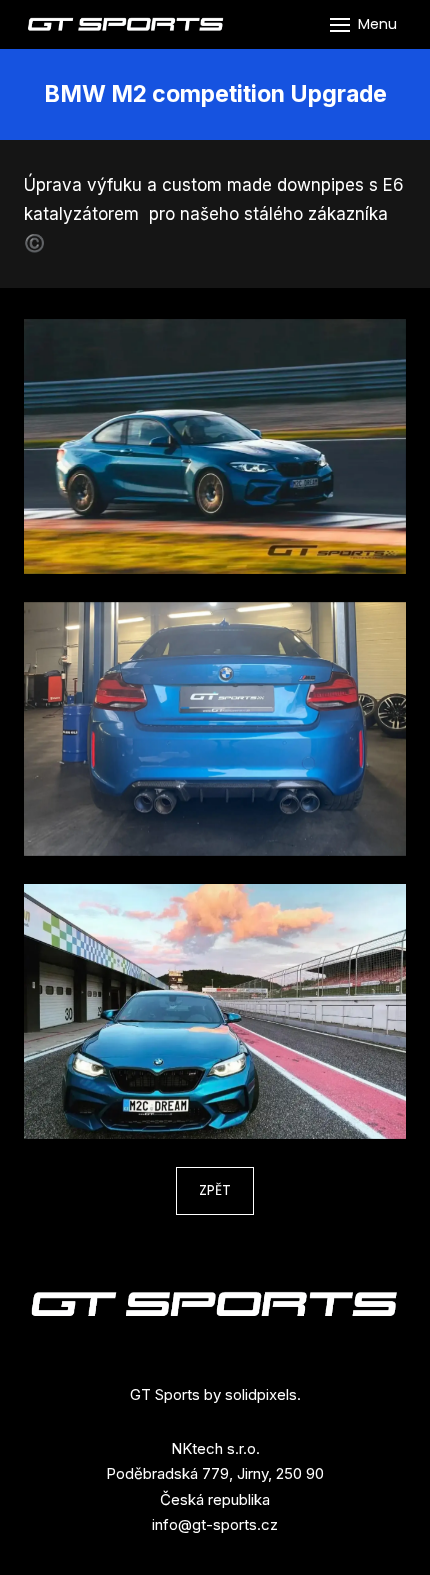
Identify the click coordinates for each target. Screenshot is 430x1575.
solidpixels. (263, 1394)
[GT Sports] (126, 25)
